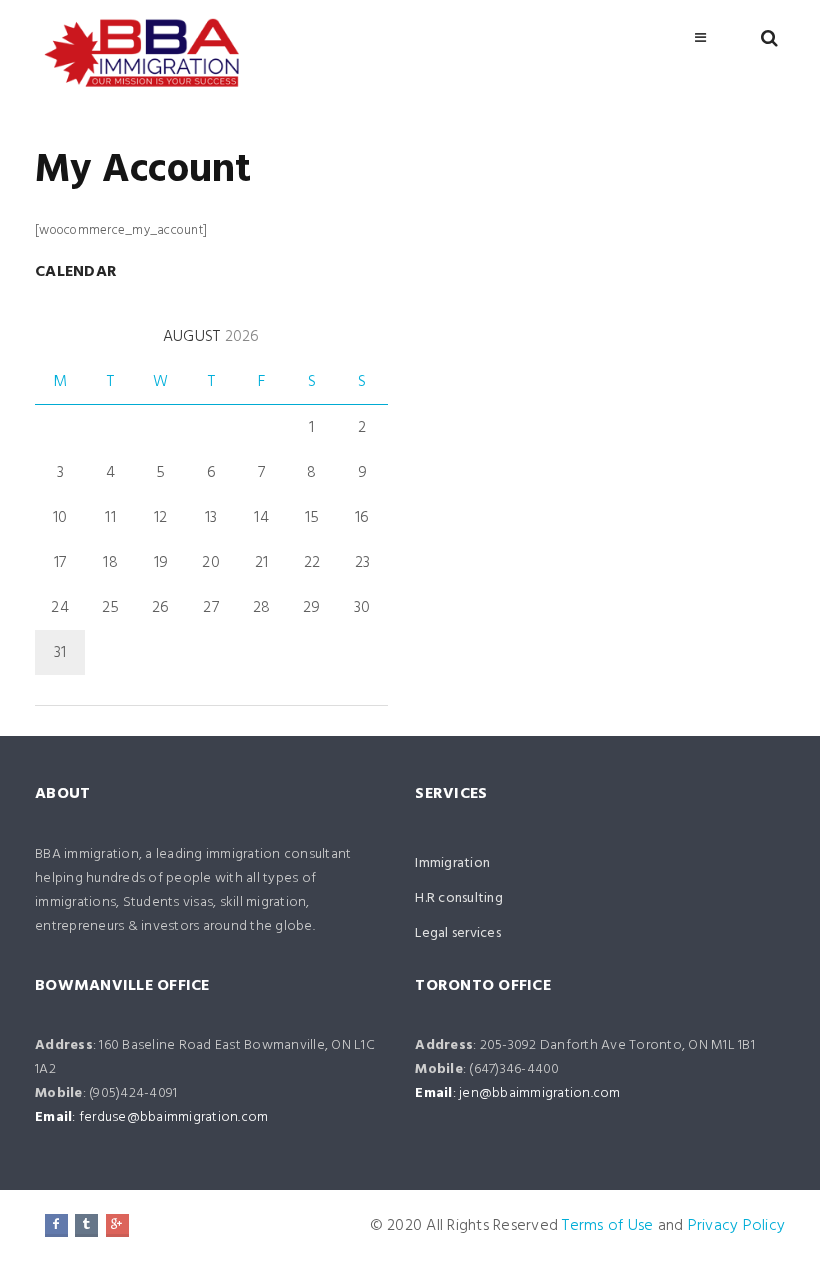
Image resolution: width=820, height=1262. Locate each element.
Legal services (458, 933)
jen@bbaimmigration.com (540, 1093)
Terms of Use (607, 1226)
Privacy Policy (737, 1226)
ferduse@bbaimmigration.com (174, 1117)
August (211, 337)
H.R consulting (459, 898)
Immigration (452, 863)
